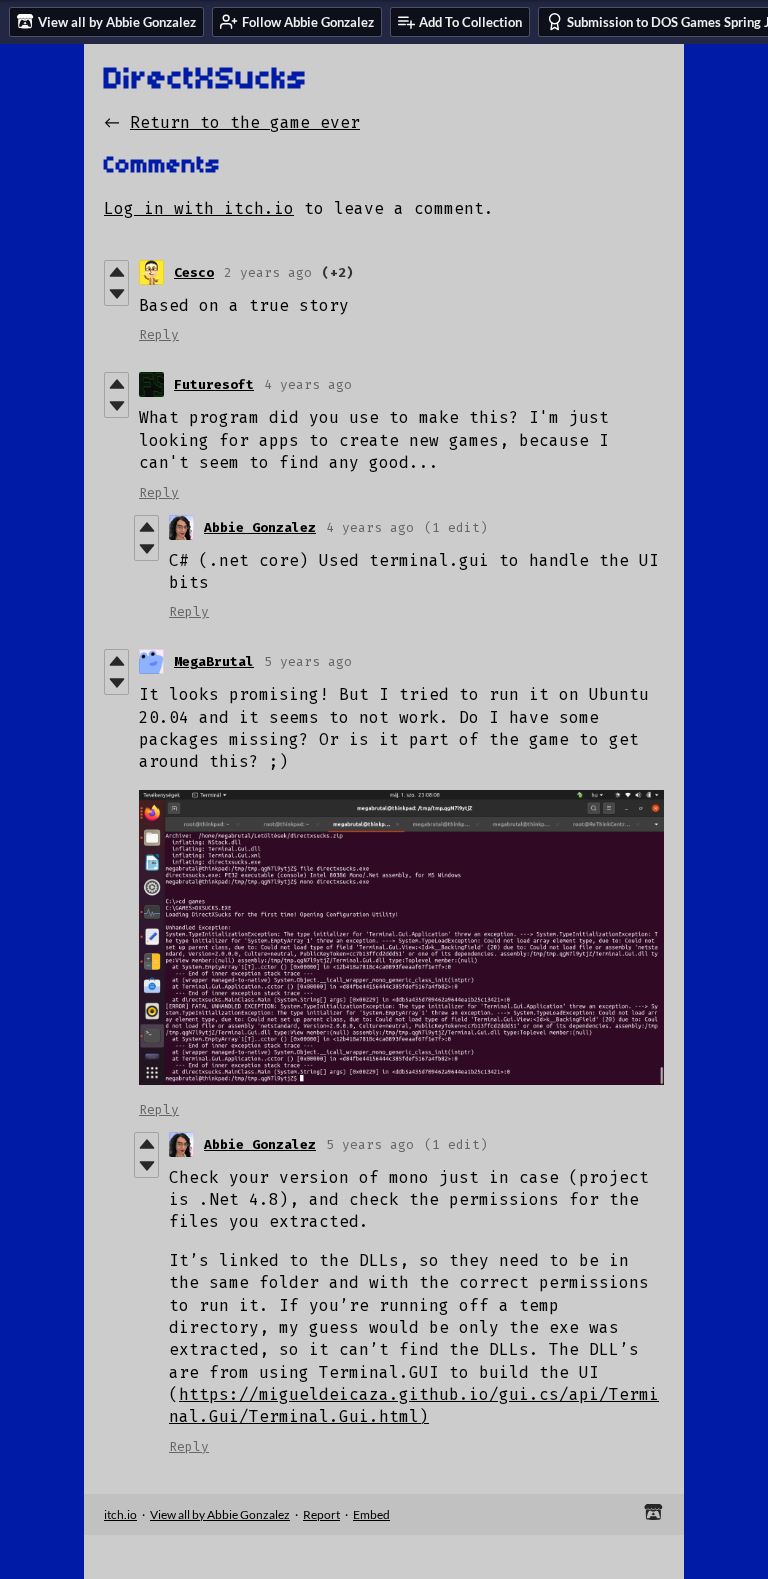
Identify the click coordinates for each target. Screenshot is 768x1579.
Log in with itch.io (199, 208)
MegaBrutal (214, 661)
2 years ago (268, 272)
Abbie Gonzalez (260, 527)
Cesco (194, 272)
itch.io (120, 1514)
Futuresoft (214, 384)
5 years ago (308, 661)
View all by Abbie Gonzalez (220, 1514)
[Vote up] (116, 272)
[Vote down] (116, 294)
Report (321, 1514)
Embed (371, 1514)
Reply (159, 334)
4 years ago (308, 384)
